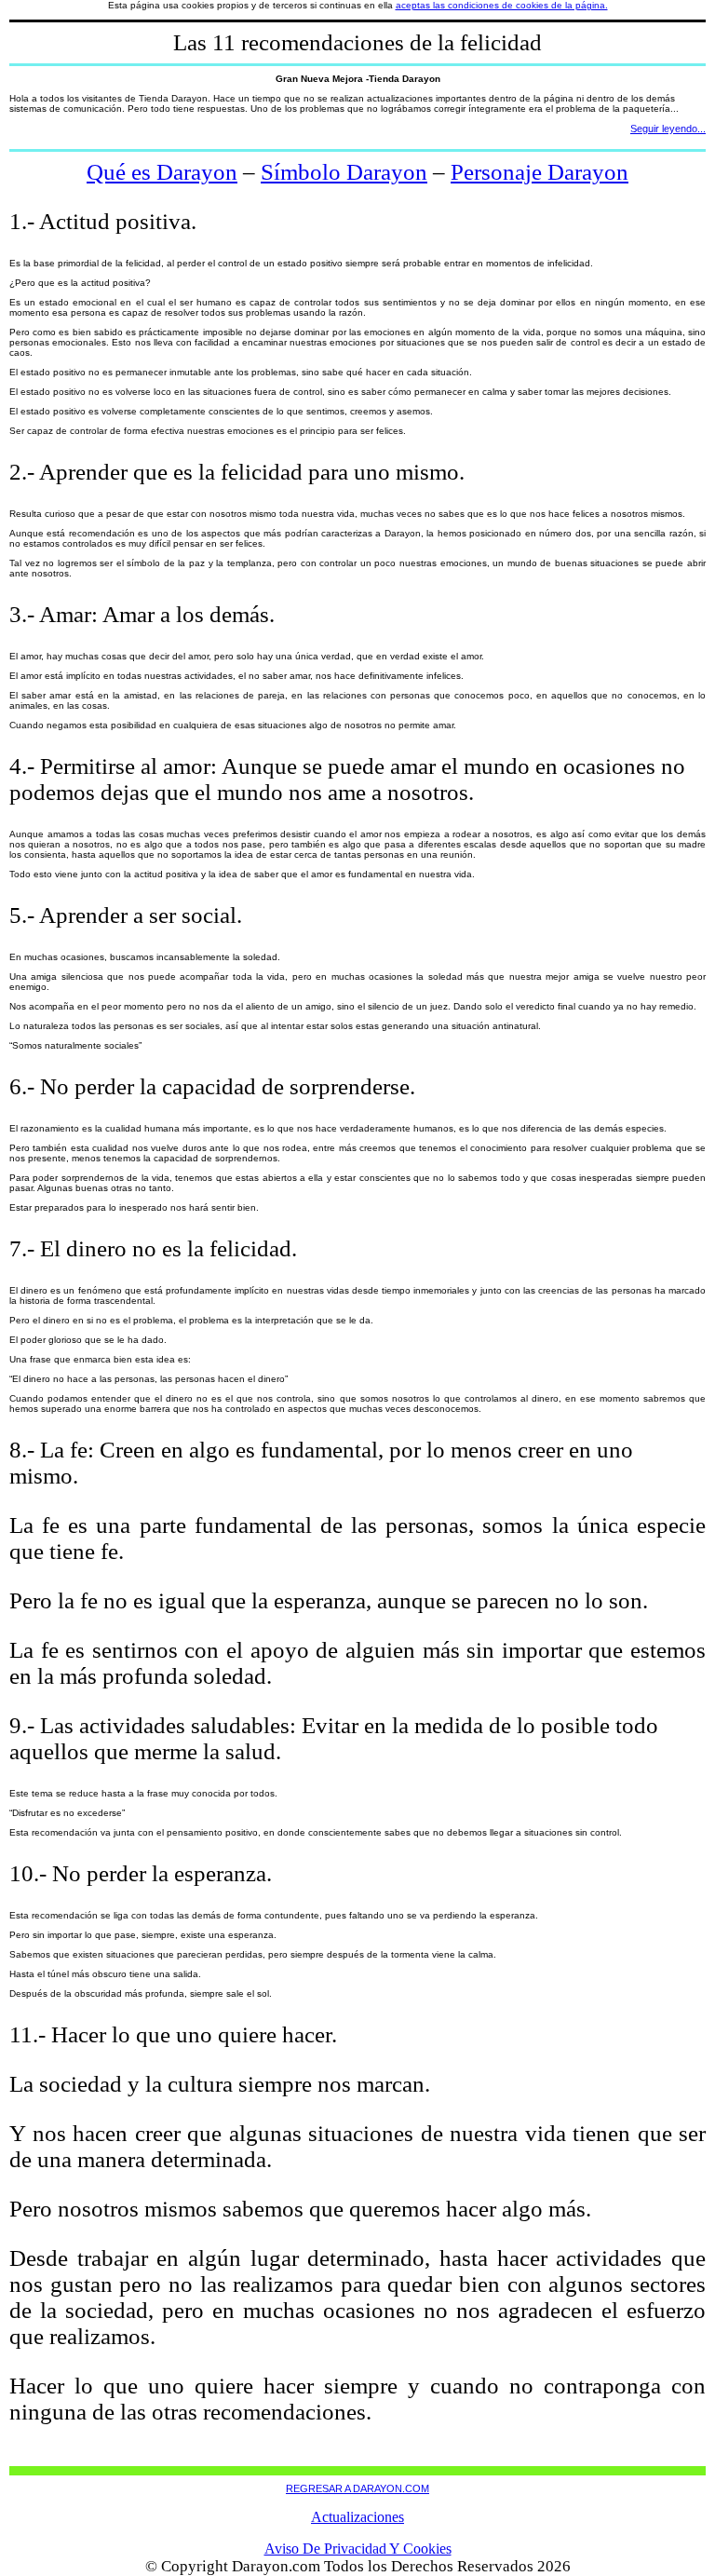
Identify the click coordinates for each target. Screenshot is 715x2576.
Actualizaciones (357, 2517)
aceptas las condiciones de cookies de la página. (502, 5)
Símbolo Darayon (344, 172)
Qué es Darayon (162, 172)
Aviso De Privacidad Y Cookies (358, 2549)
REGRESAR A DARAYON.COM (357, 2488)
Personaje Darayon (540, 172)
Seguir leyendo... (668, 129)
